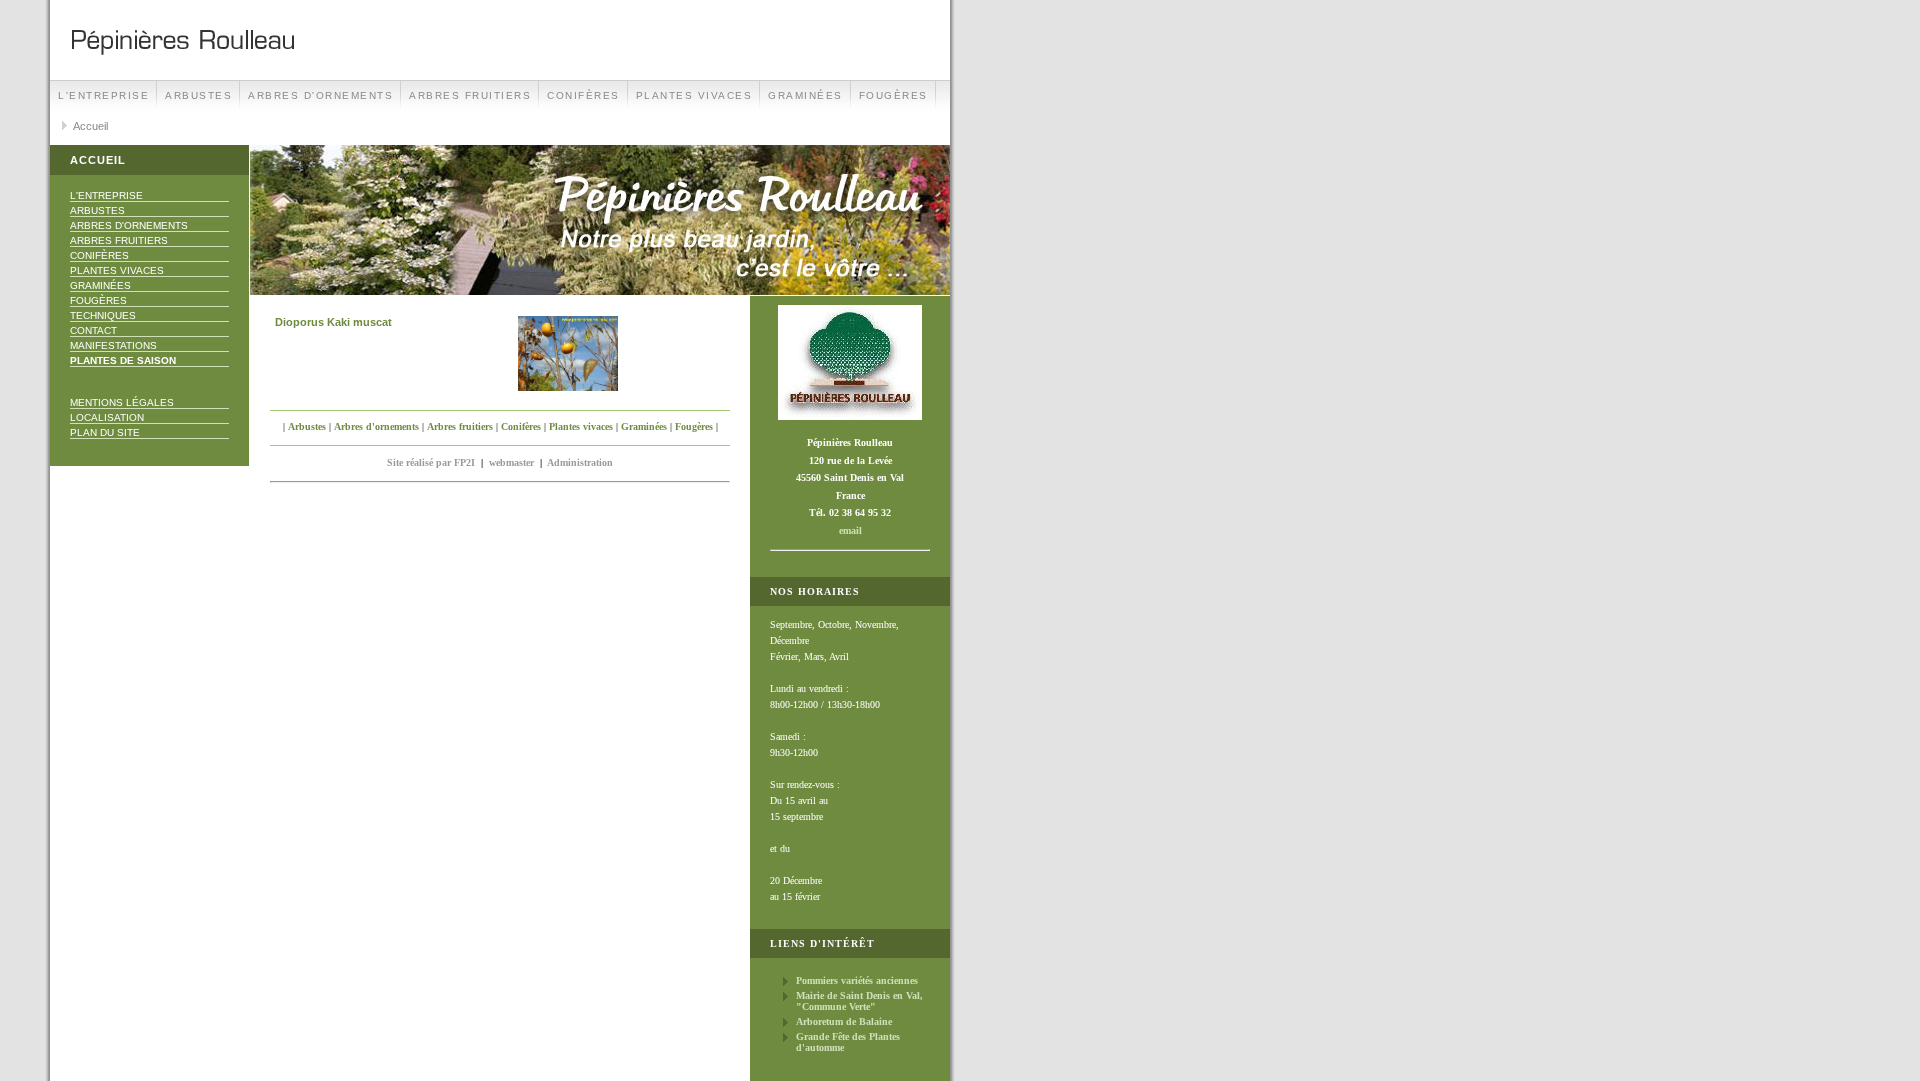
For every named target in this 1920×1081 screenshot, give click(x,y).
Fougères (893, 95)
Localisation (107, 417)
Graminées (805, 95)
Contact (93, 330)
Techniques (103, 315)
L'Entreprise (103, 95)
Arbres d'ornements (320, 95)
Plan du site (105, 432)
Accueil (90, 126)
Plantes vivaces (694, 95)
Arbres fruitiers (470, 95)
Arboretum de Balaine (844, 1021)
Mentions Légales (122, 402)
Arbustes (198, 95)
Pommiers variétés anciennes (857, 980)
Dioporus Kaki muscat (333, 322)
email (850, 530)
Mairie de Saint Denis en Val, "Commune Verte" (859, 1001)
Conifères (583, 95)
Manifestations (113, 345)
